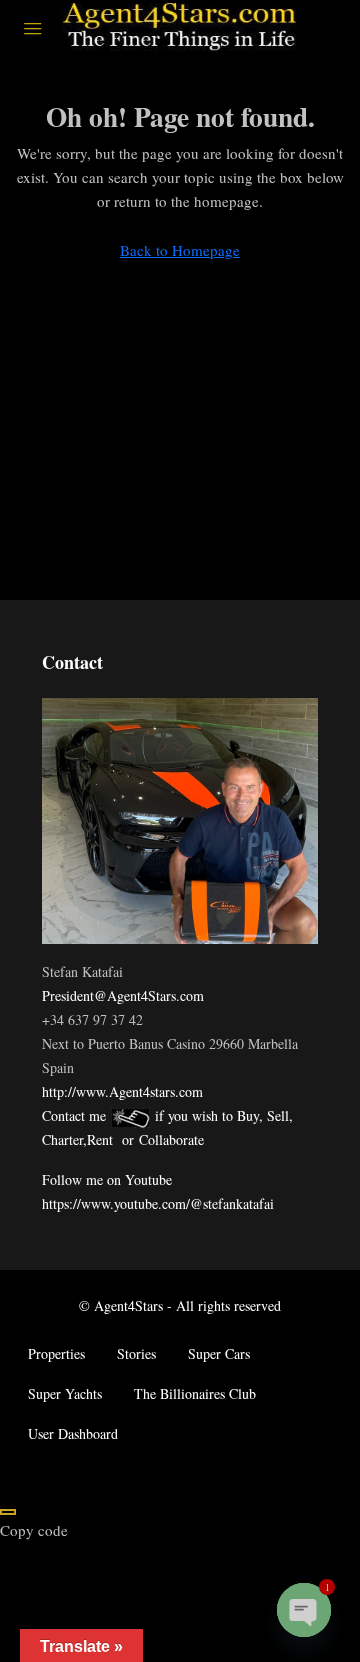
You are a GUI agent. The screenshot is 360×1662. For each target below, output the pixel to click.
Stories (136, 1353)
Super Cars (219, 1353)
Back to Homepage (180, 250)
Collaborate (171, 1139)
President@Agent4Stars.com (123, 995)
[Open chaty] (304, 1610)
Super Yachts (65, 1393)
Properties (56, 1353)
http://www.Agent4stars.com (122, 1091)
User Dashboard (73, 1433)
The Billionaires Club (195, 1393)
